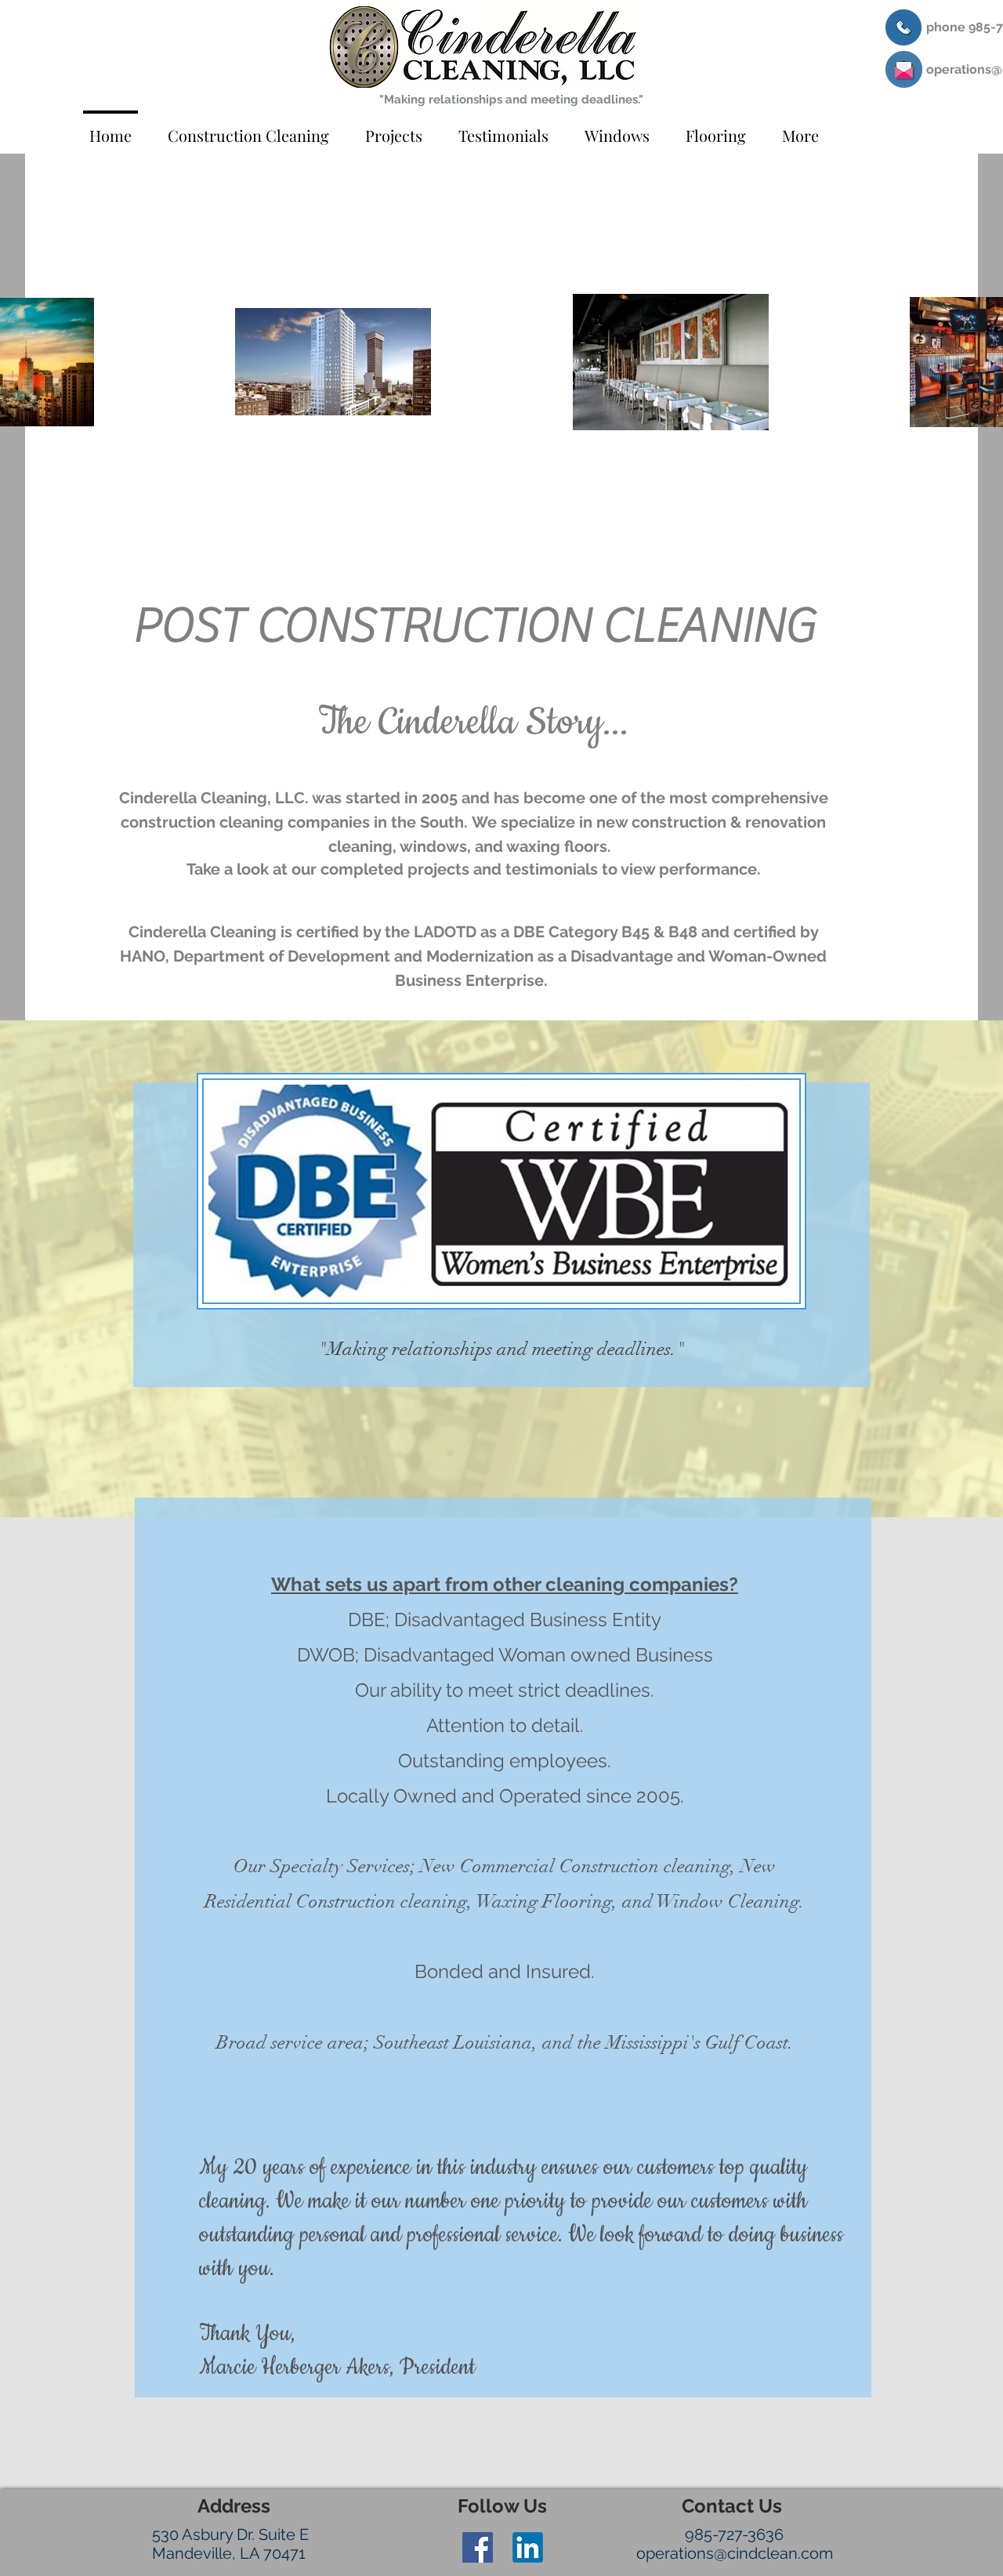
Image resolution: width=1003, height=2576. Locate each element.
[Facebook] (478, 2547)
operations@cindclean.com (735, 2553)
